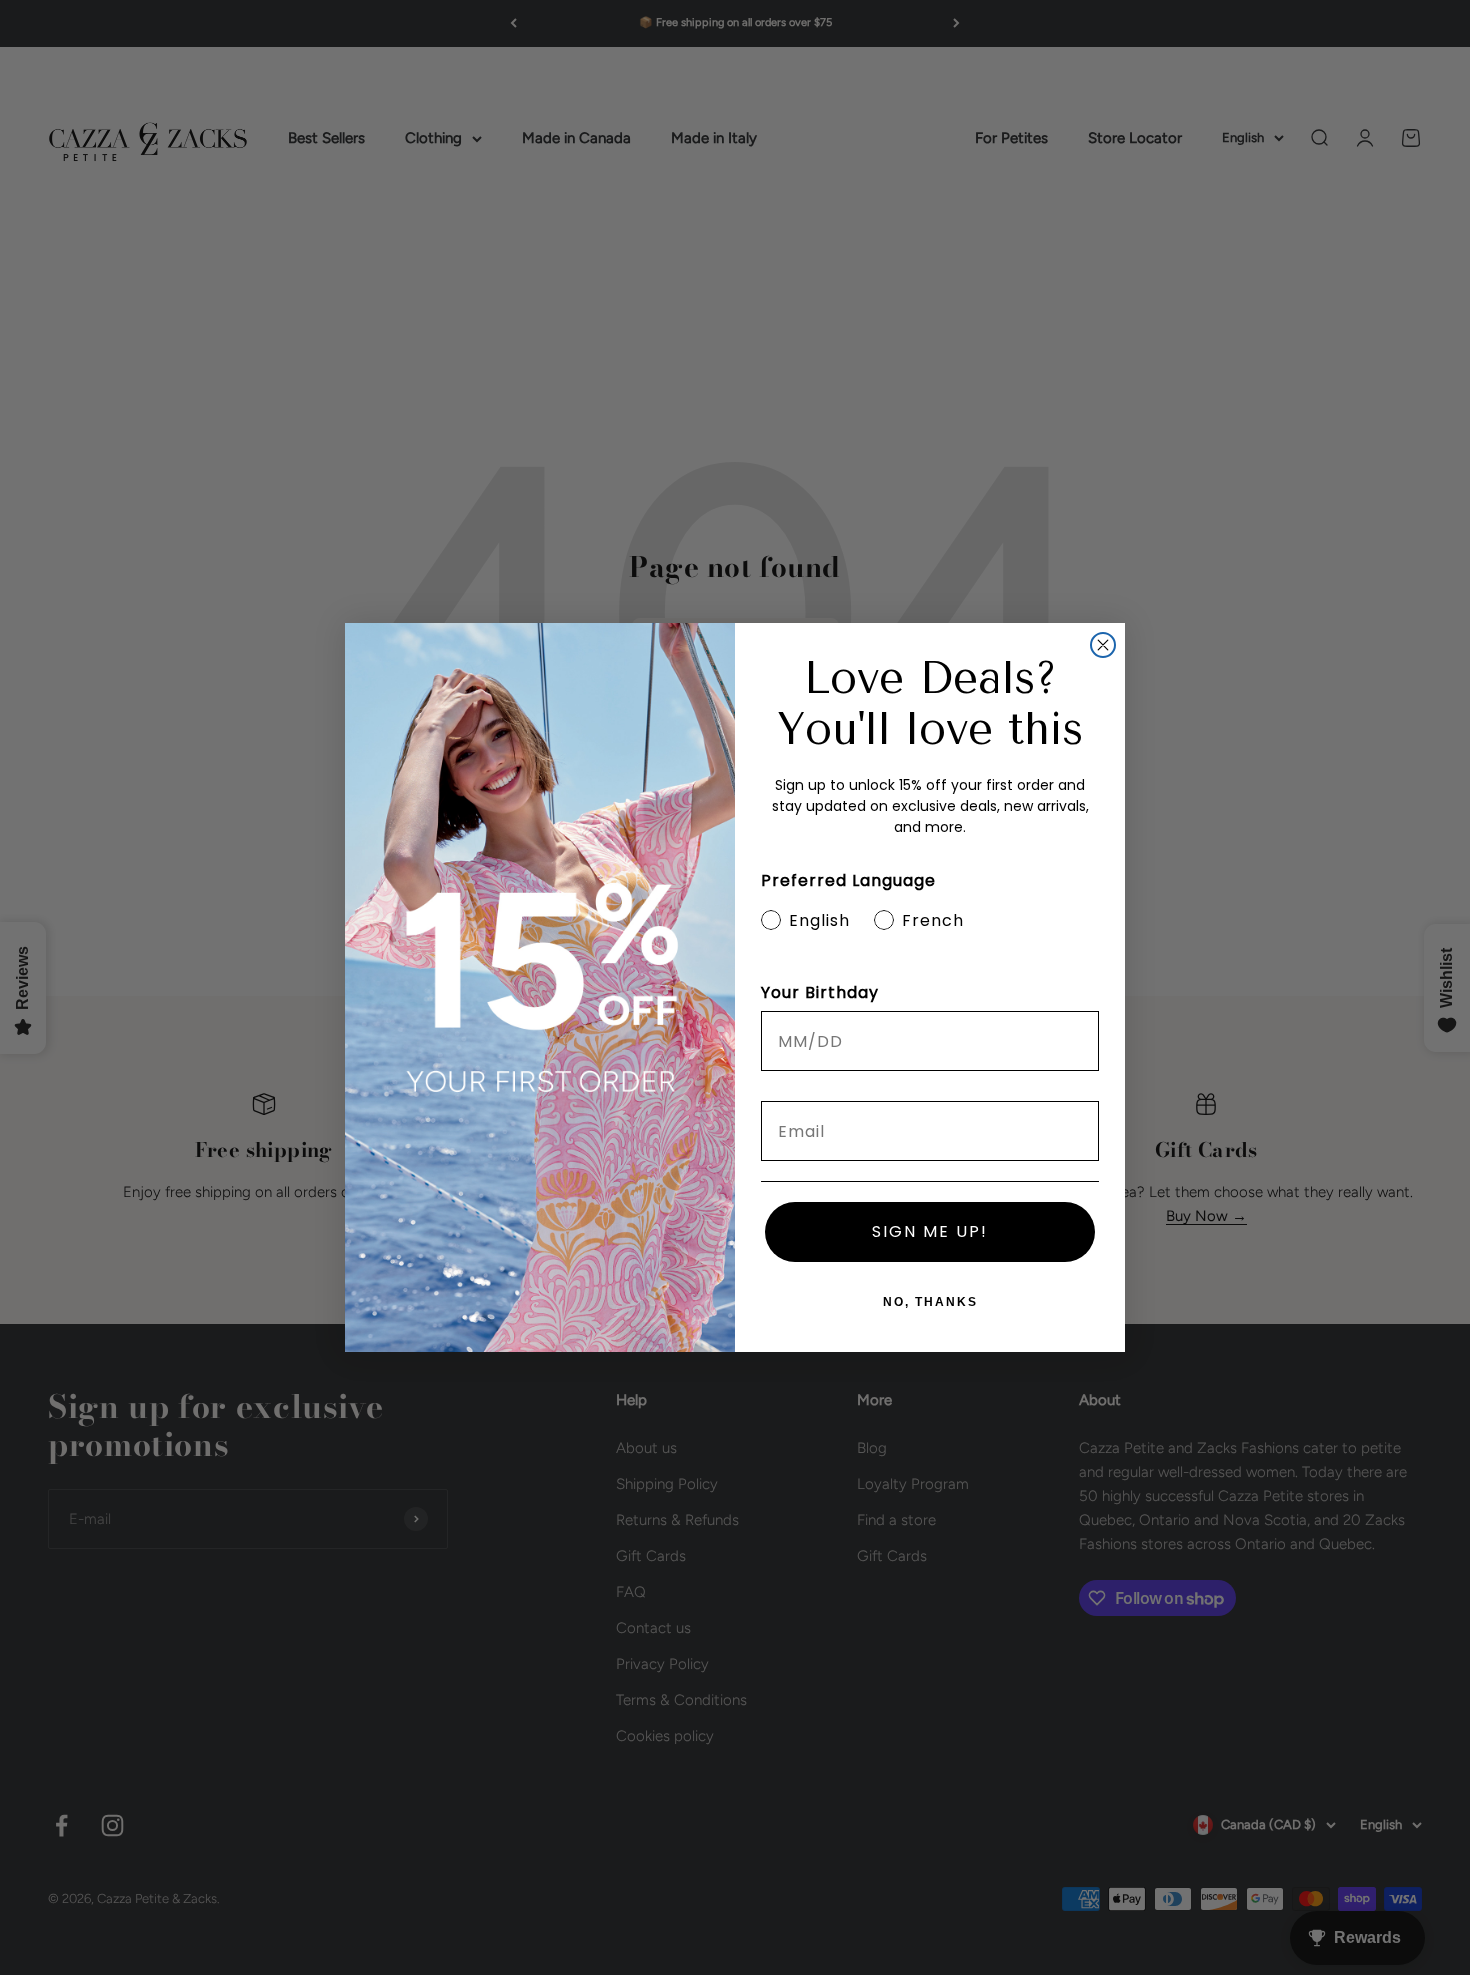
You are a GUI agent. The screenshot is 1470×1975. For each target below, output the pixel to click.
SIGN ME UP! (930, 1231)
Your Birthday (820, 992)
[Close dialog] (1103, 645)
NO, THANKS (930, 1302)
